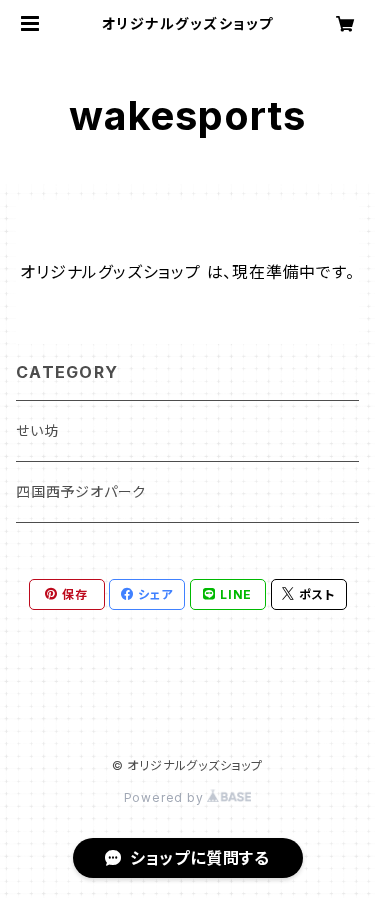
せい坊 (37, 430)
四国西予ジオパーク (81, 491)
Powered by (166, 797)
